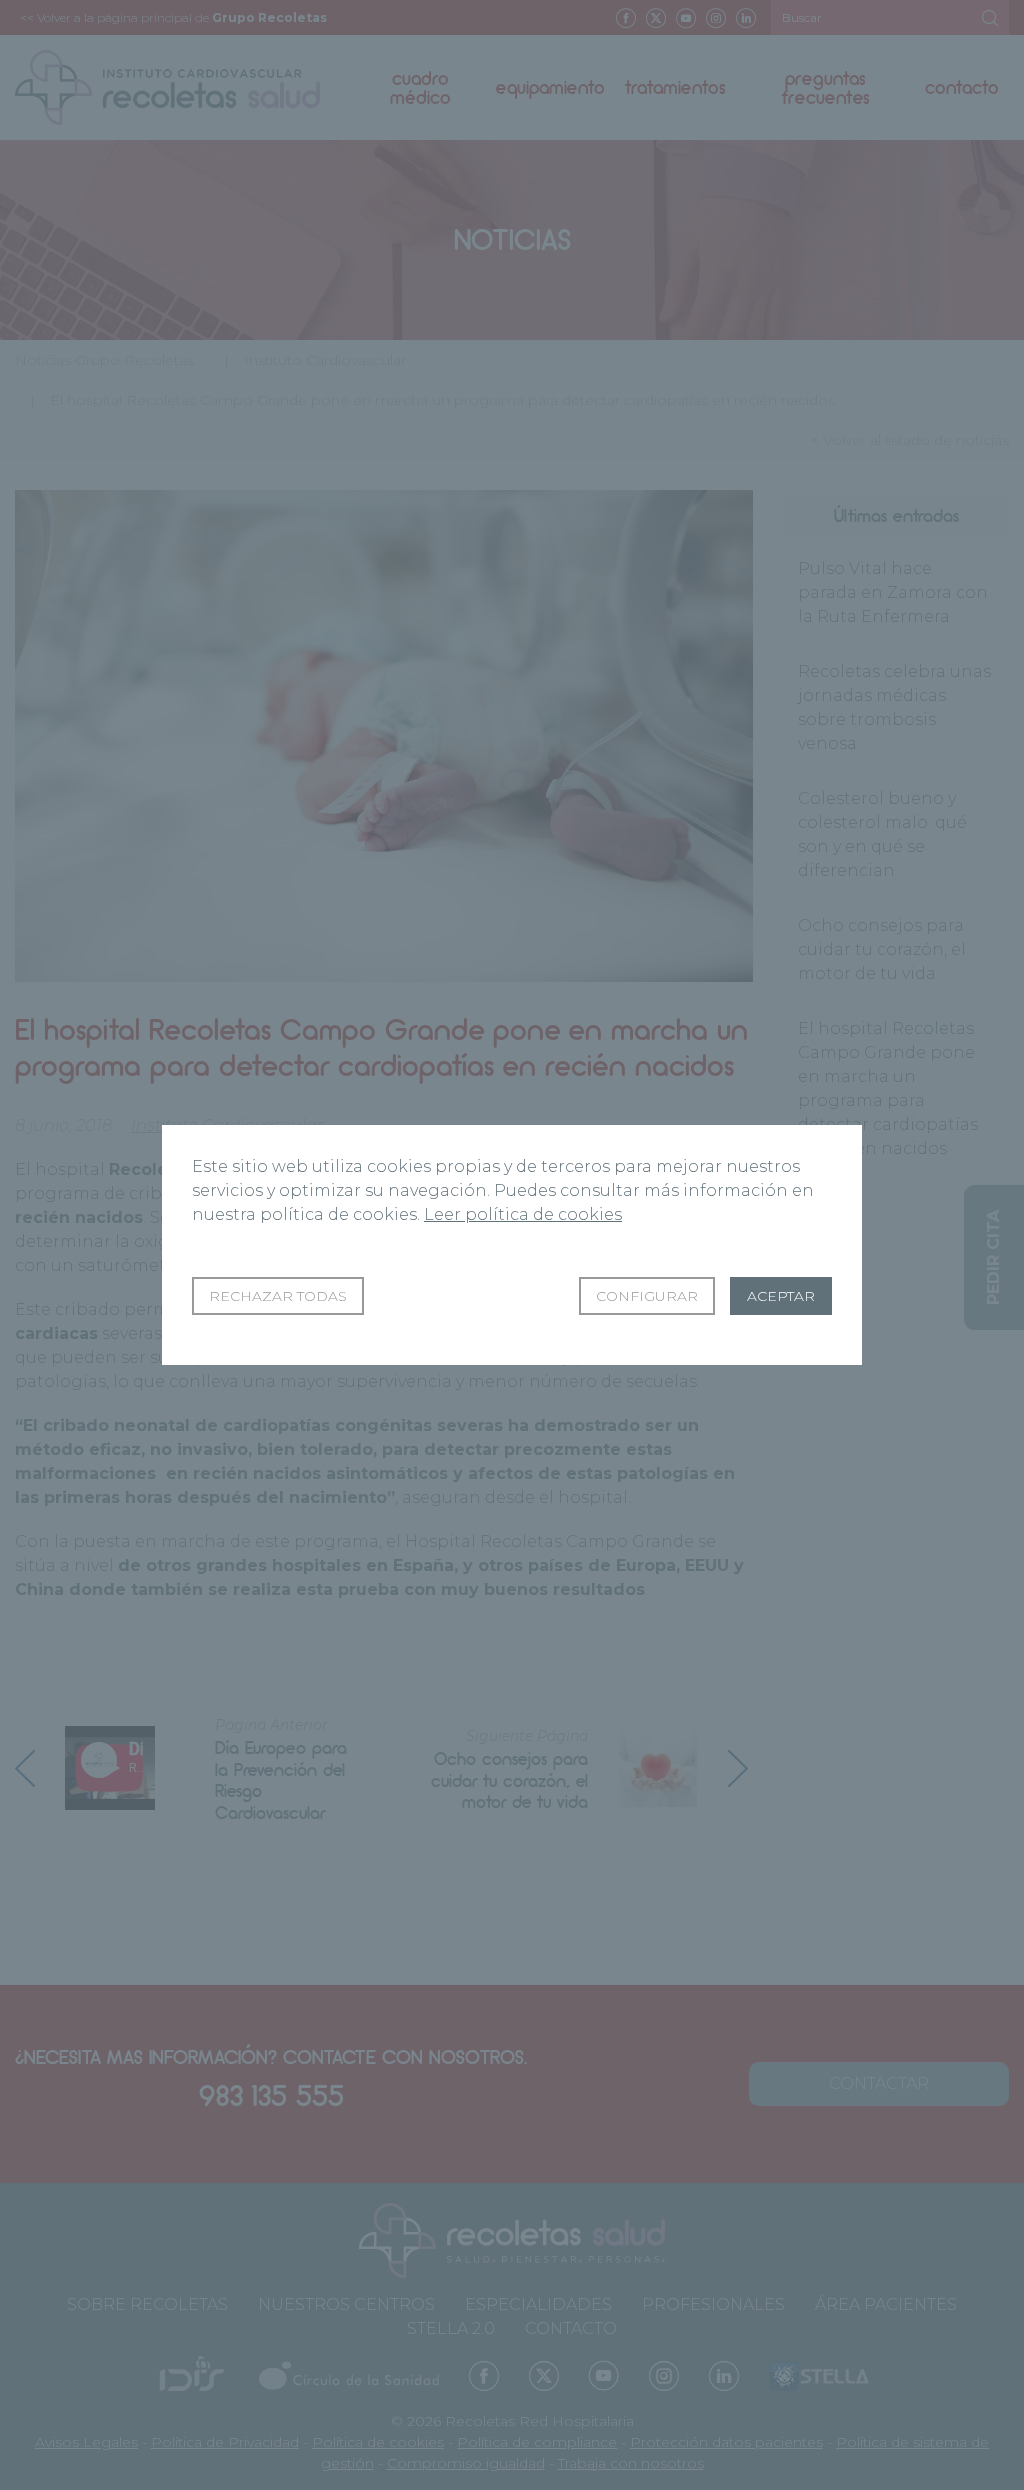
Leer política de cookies (523, 1214)
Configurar (647, 1296)
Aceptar (781, 1296)
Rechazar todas (278, 1296)
